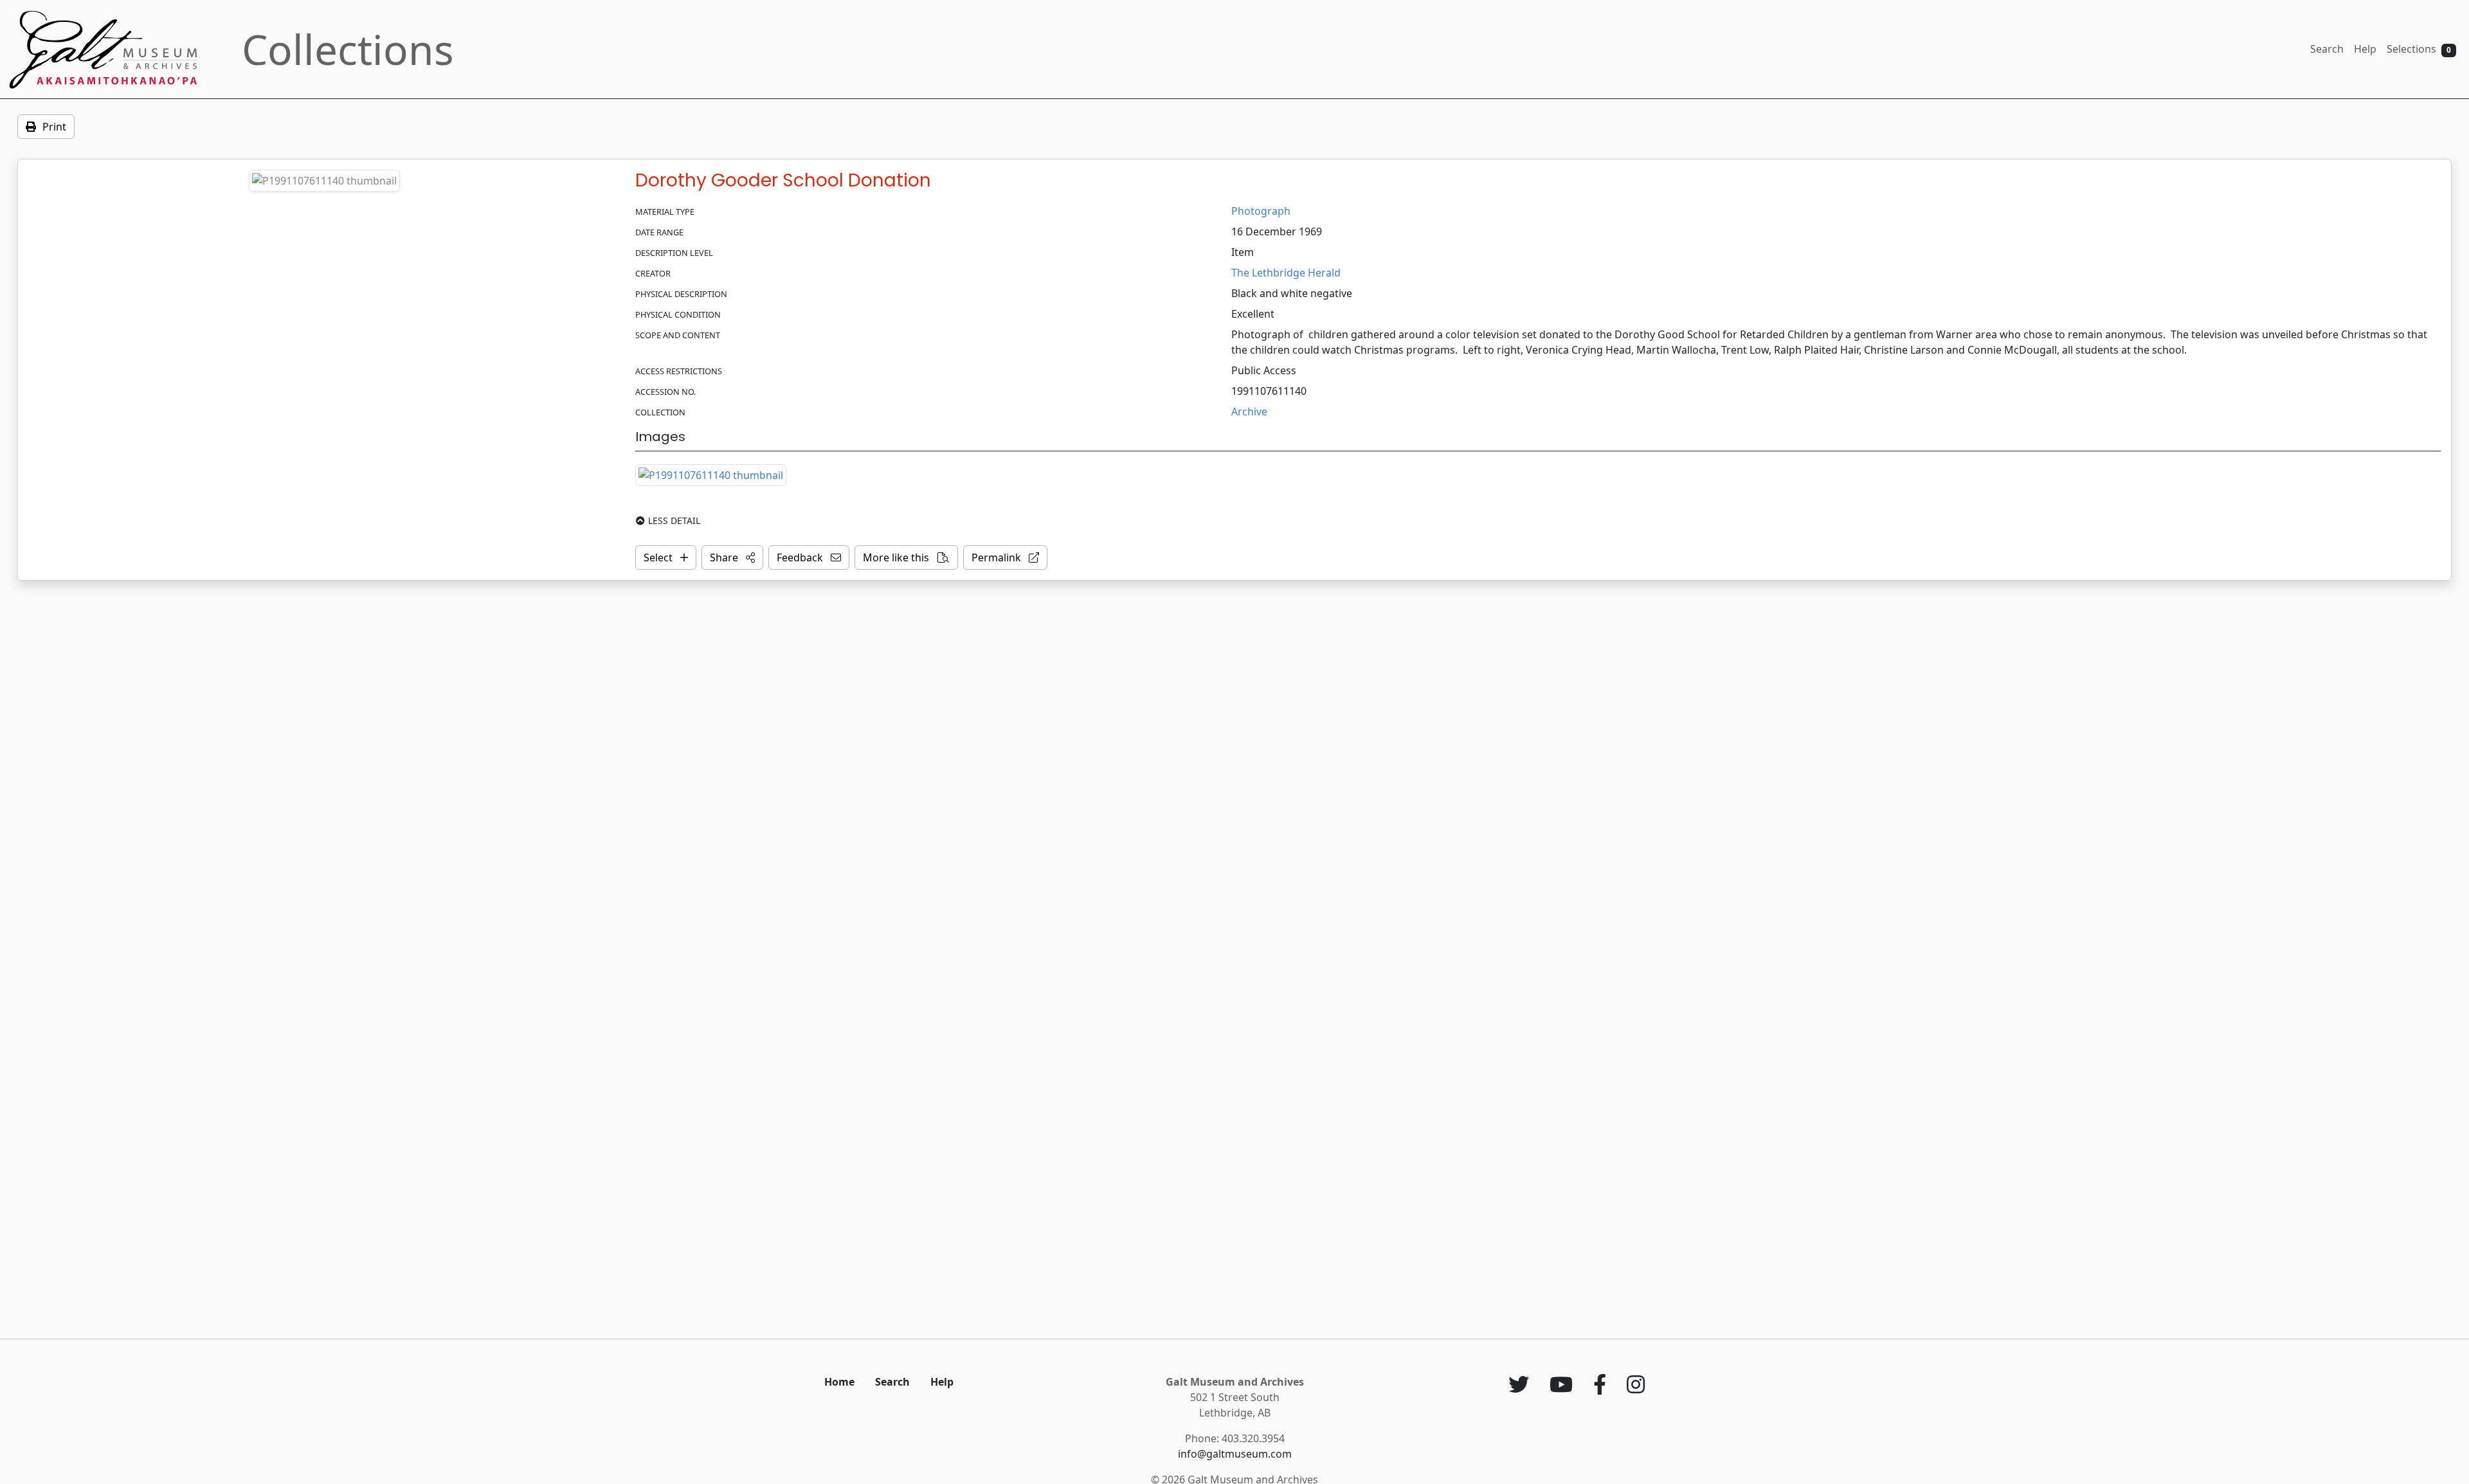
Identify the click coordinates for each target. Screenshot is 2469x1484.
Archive (1249, 412)
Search (2327, 49)
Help (2365, 49)
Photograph (1261, 211)
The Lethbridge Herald (1286, 273)
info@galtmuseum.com (1235, 1454)
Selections (2419, 49)
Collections (348, 49)
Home (839, 1382)
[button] (732, 557)
